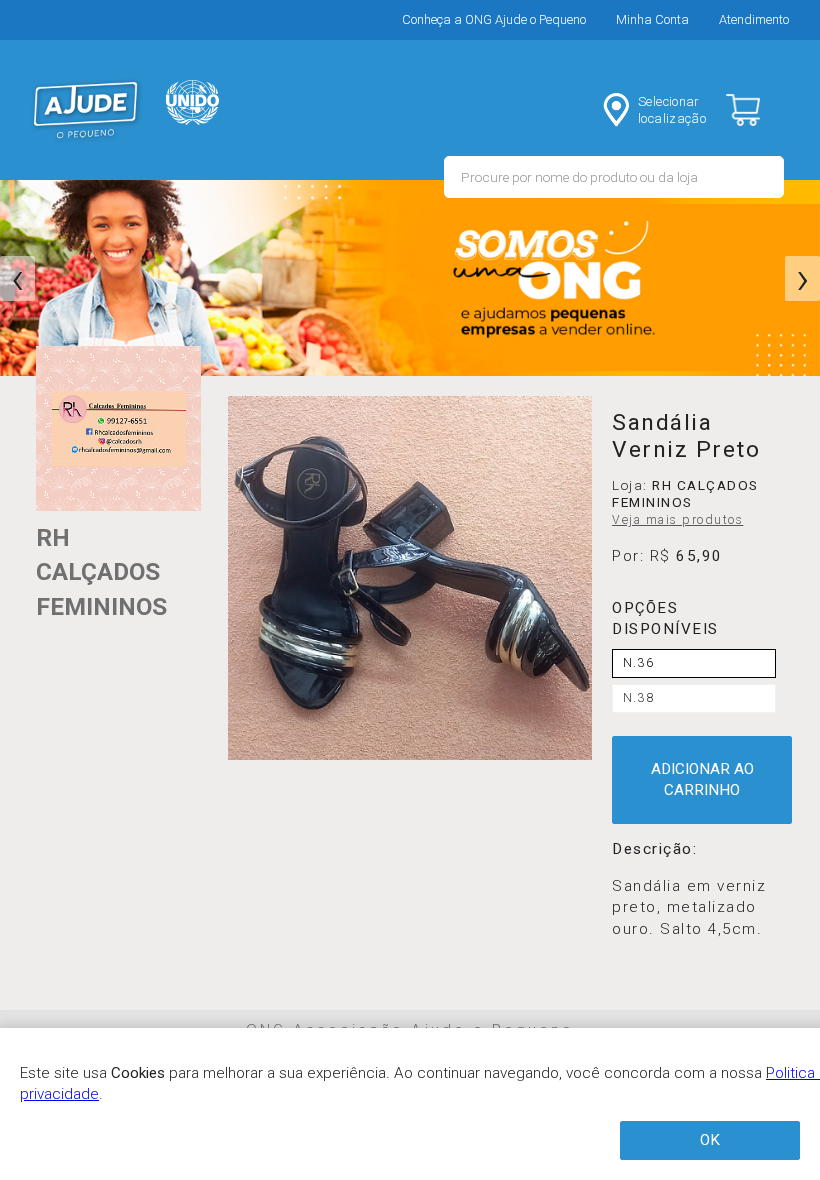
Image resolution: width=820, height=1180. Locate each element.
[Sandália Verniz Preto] (410, 578)
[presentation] (17, 279)
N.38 (638, 698)
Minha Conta (652, 19)
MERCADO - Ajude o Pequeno (86, 110)
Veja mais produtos (677, 520)
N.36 (638, 663)
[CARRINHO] (760, 110)
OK (710, 1140)
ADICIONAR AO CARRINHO (702, 779)
